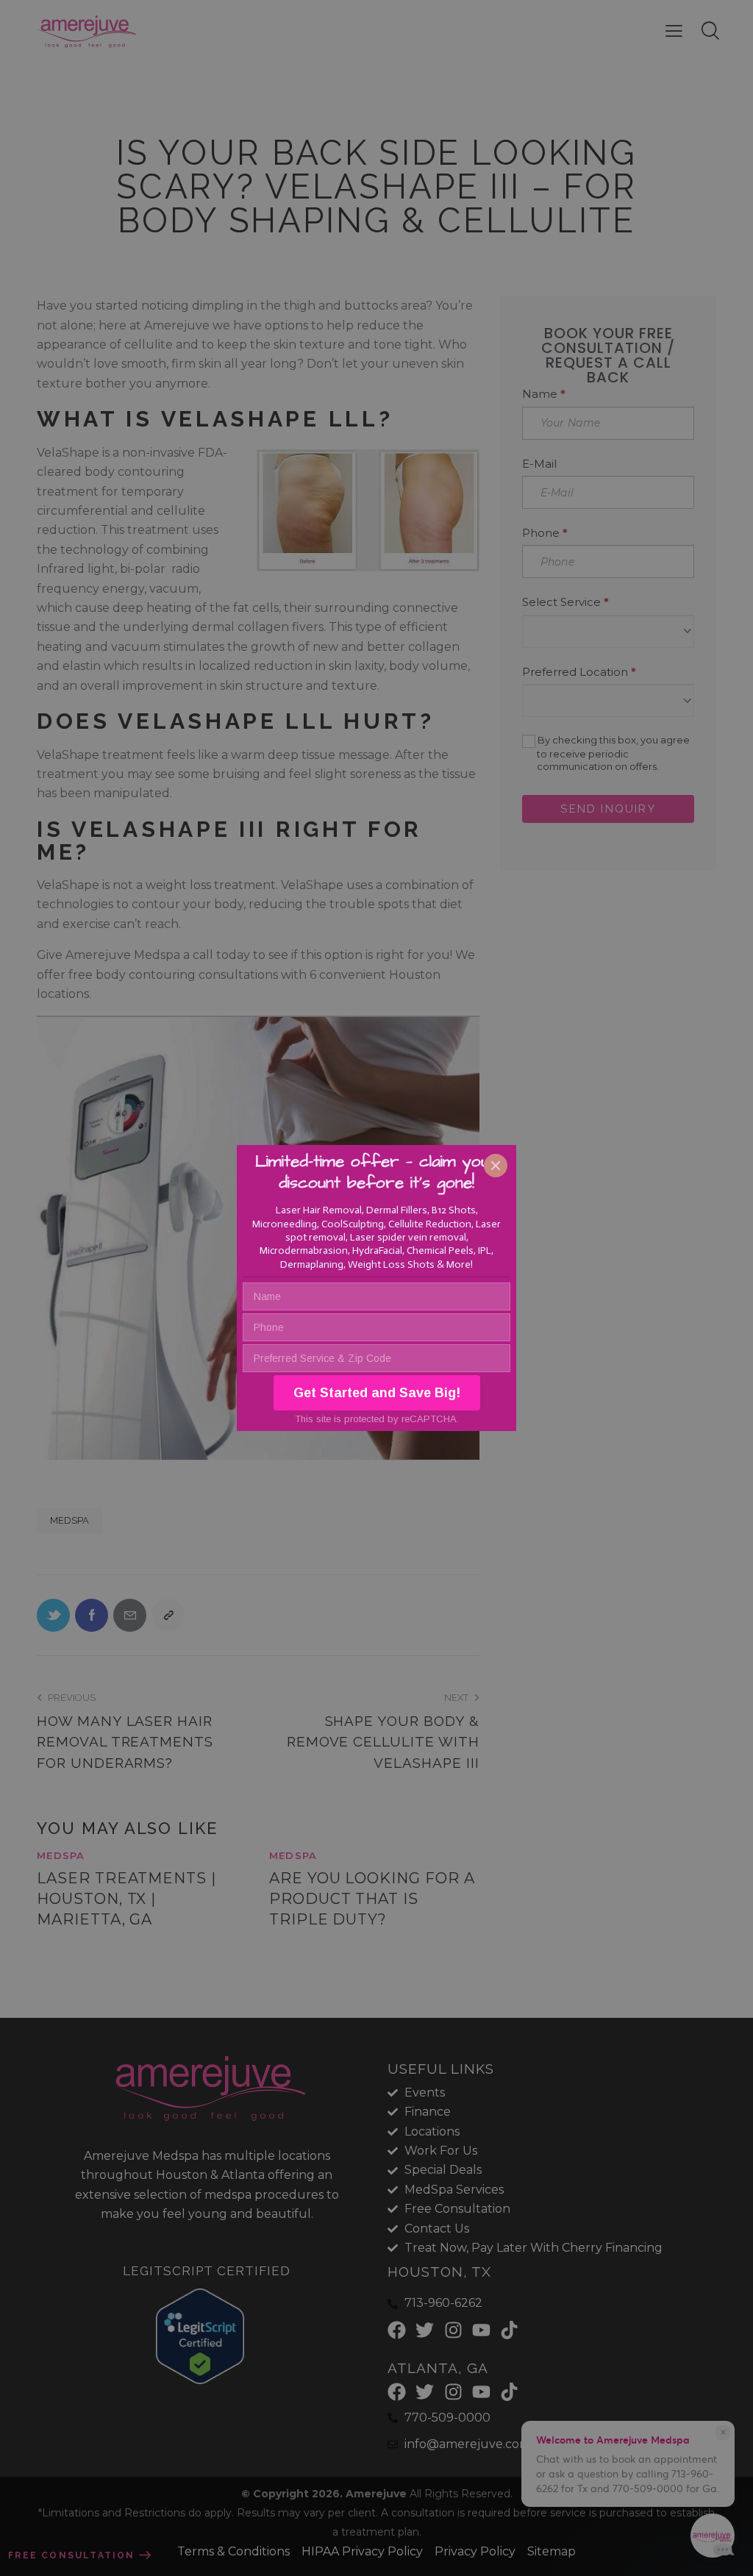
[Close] (496, 1166)
